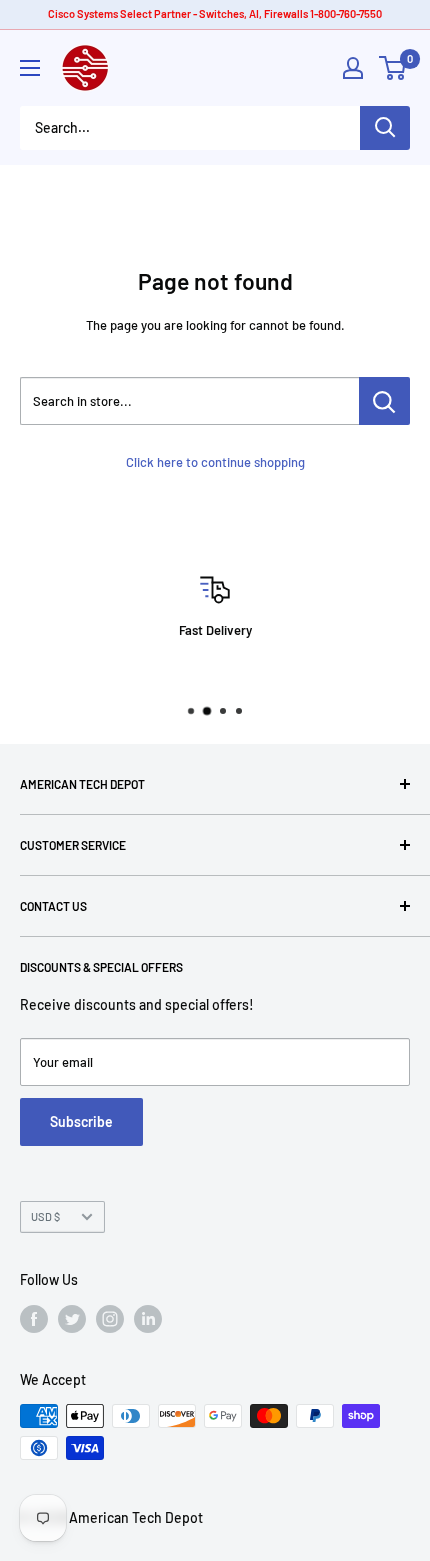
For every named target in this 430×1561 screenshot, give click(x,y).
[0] (393, 68)
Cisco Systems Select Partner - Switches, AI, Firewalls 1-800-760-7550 (215, 13)
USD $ (45, 1216)
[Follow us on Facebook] (34, 1319)
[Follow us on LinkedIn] (148, 1319)
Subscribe (81, 1121)
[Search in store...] (384, 401)
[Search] (385, 128)
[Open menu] (30, 68)
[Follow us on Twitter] (72, 1319)
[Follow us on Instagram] (110, 1319)
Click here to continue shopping (215, 462)
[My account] (353, 68)
